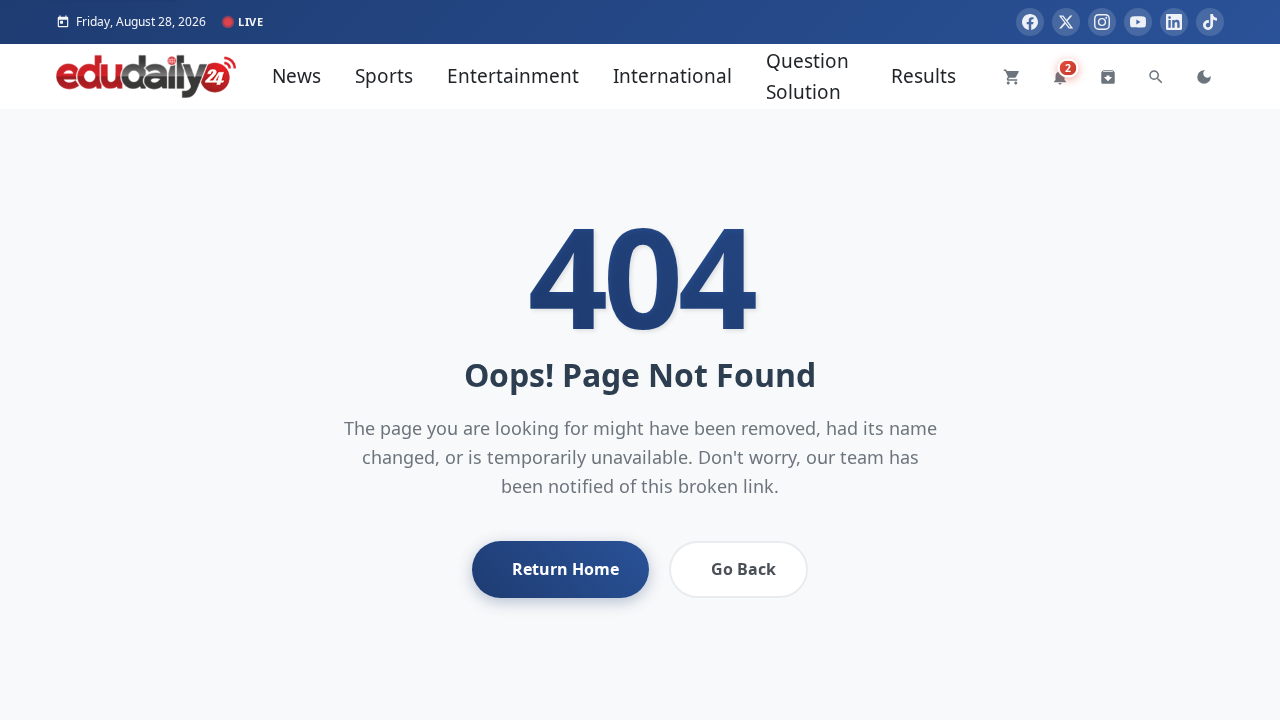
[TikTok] (1210, 22)
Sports (384, 76)
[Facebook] (1030, 22)
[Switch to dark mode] (1204, 77)
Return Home (565, 569)
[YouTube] (1138, 22)
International (672, 76)
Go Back (743, 569)
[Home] (146, 76)
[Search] (1156, 77)
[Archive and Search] (1108, 77)
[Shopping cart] (1012, 77)
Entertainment (513, 76)
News (296, 76)
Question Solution (807, 76)
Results (923, 76)
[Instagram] (1102, 22)
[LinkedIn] (1174, 22)
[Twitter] (1066, 22)
